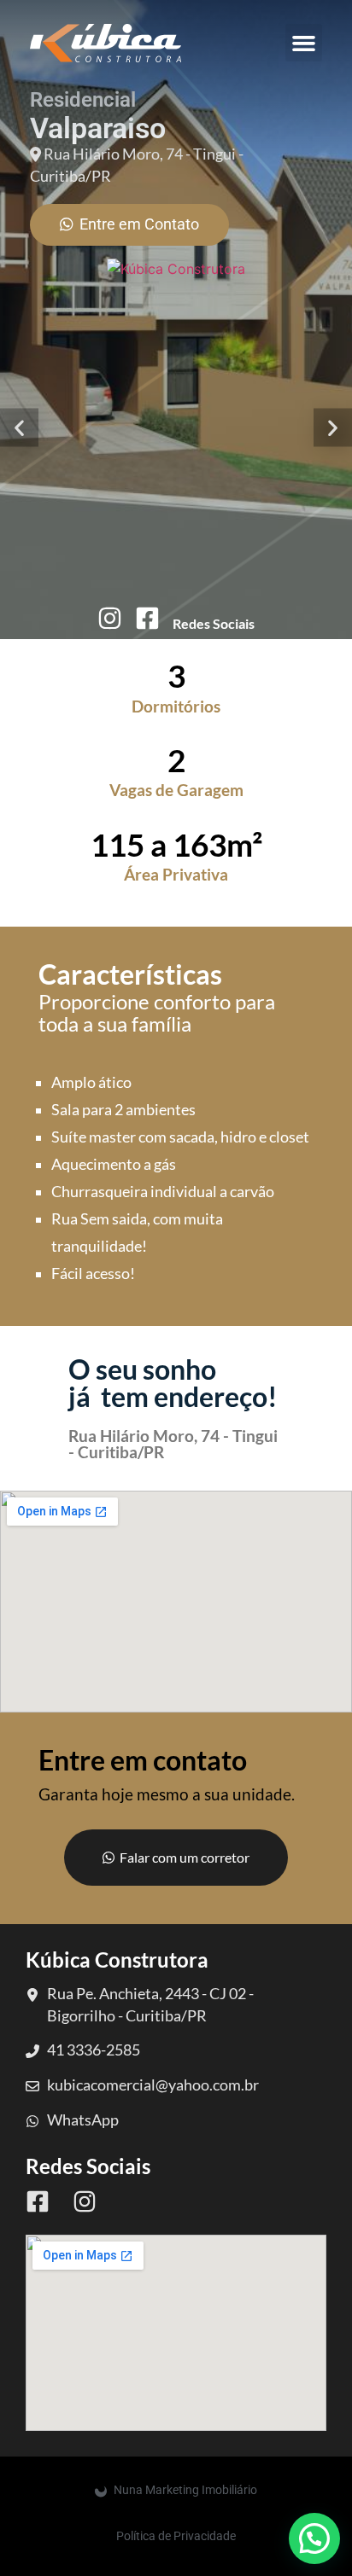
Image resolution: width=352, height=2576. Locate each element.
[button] (304, 43)
